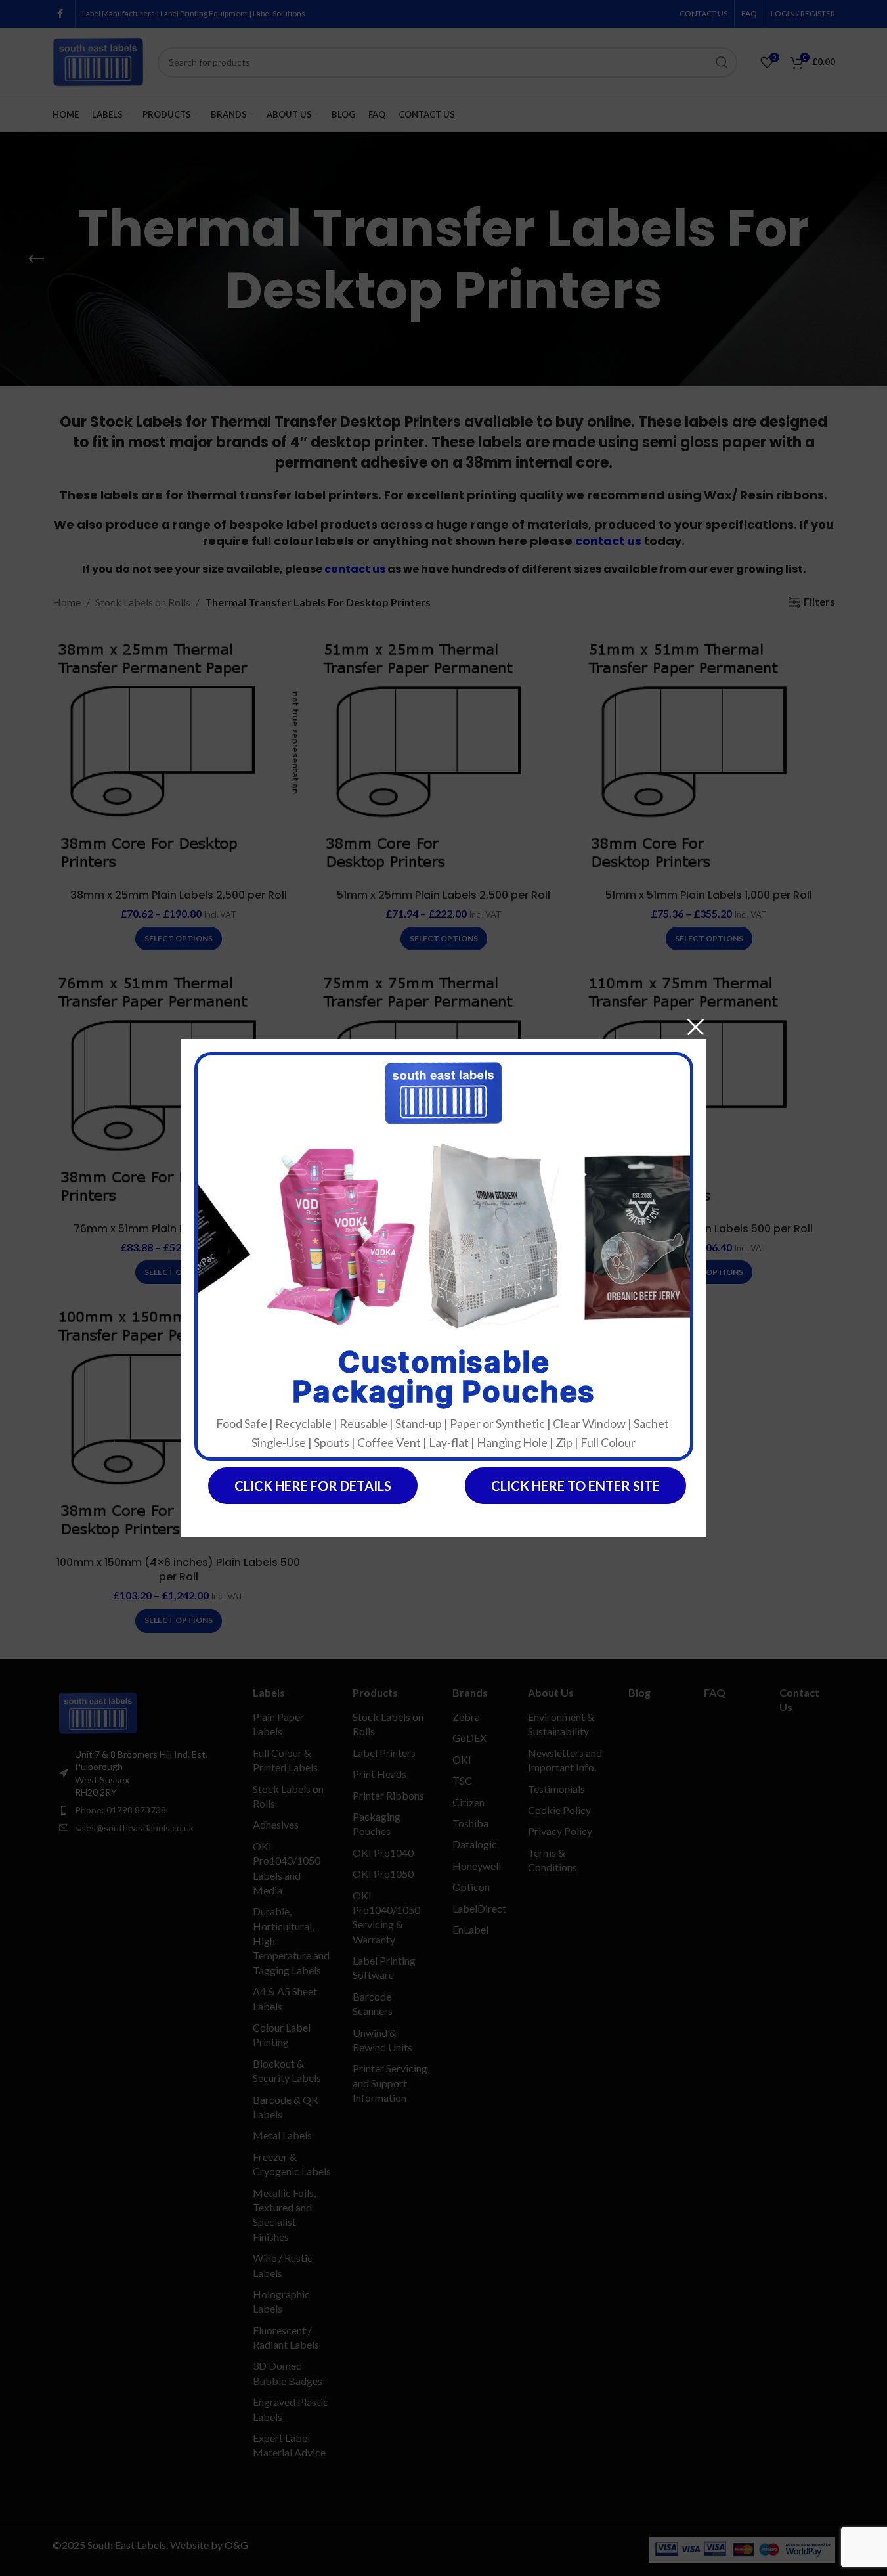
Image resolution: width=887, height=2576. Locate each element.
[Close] (696, 1027)
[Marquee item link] (321, 1237)
